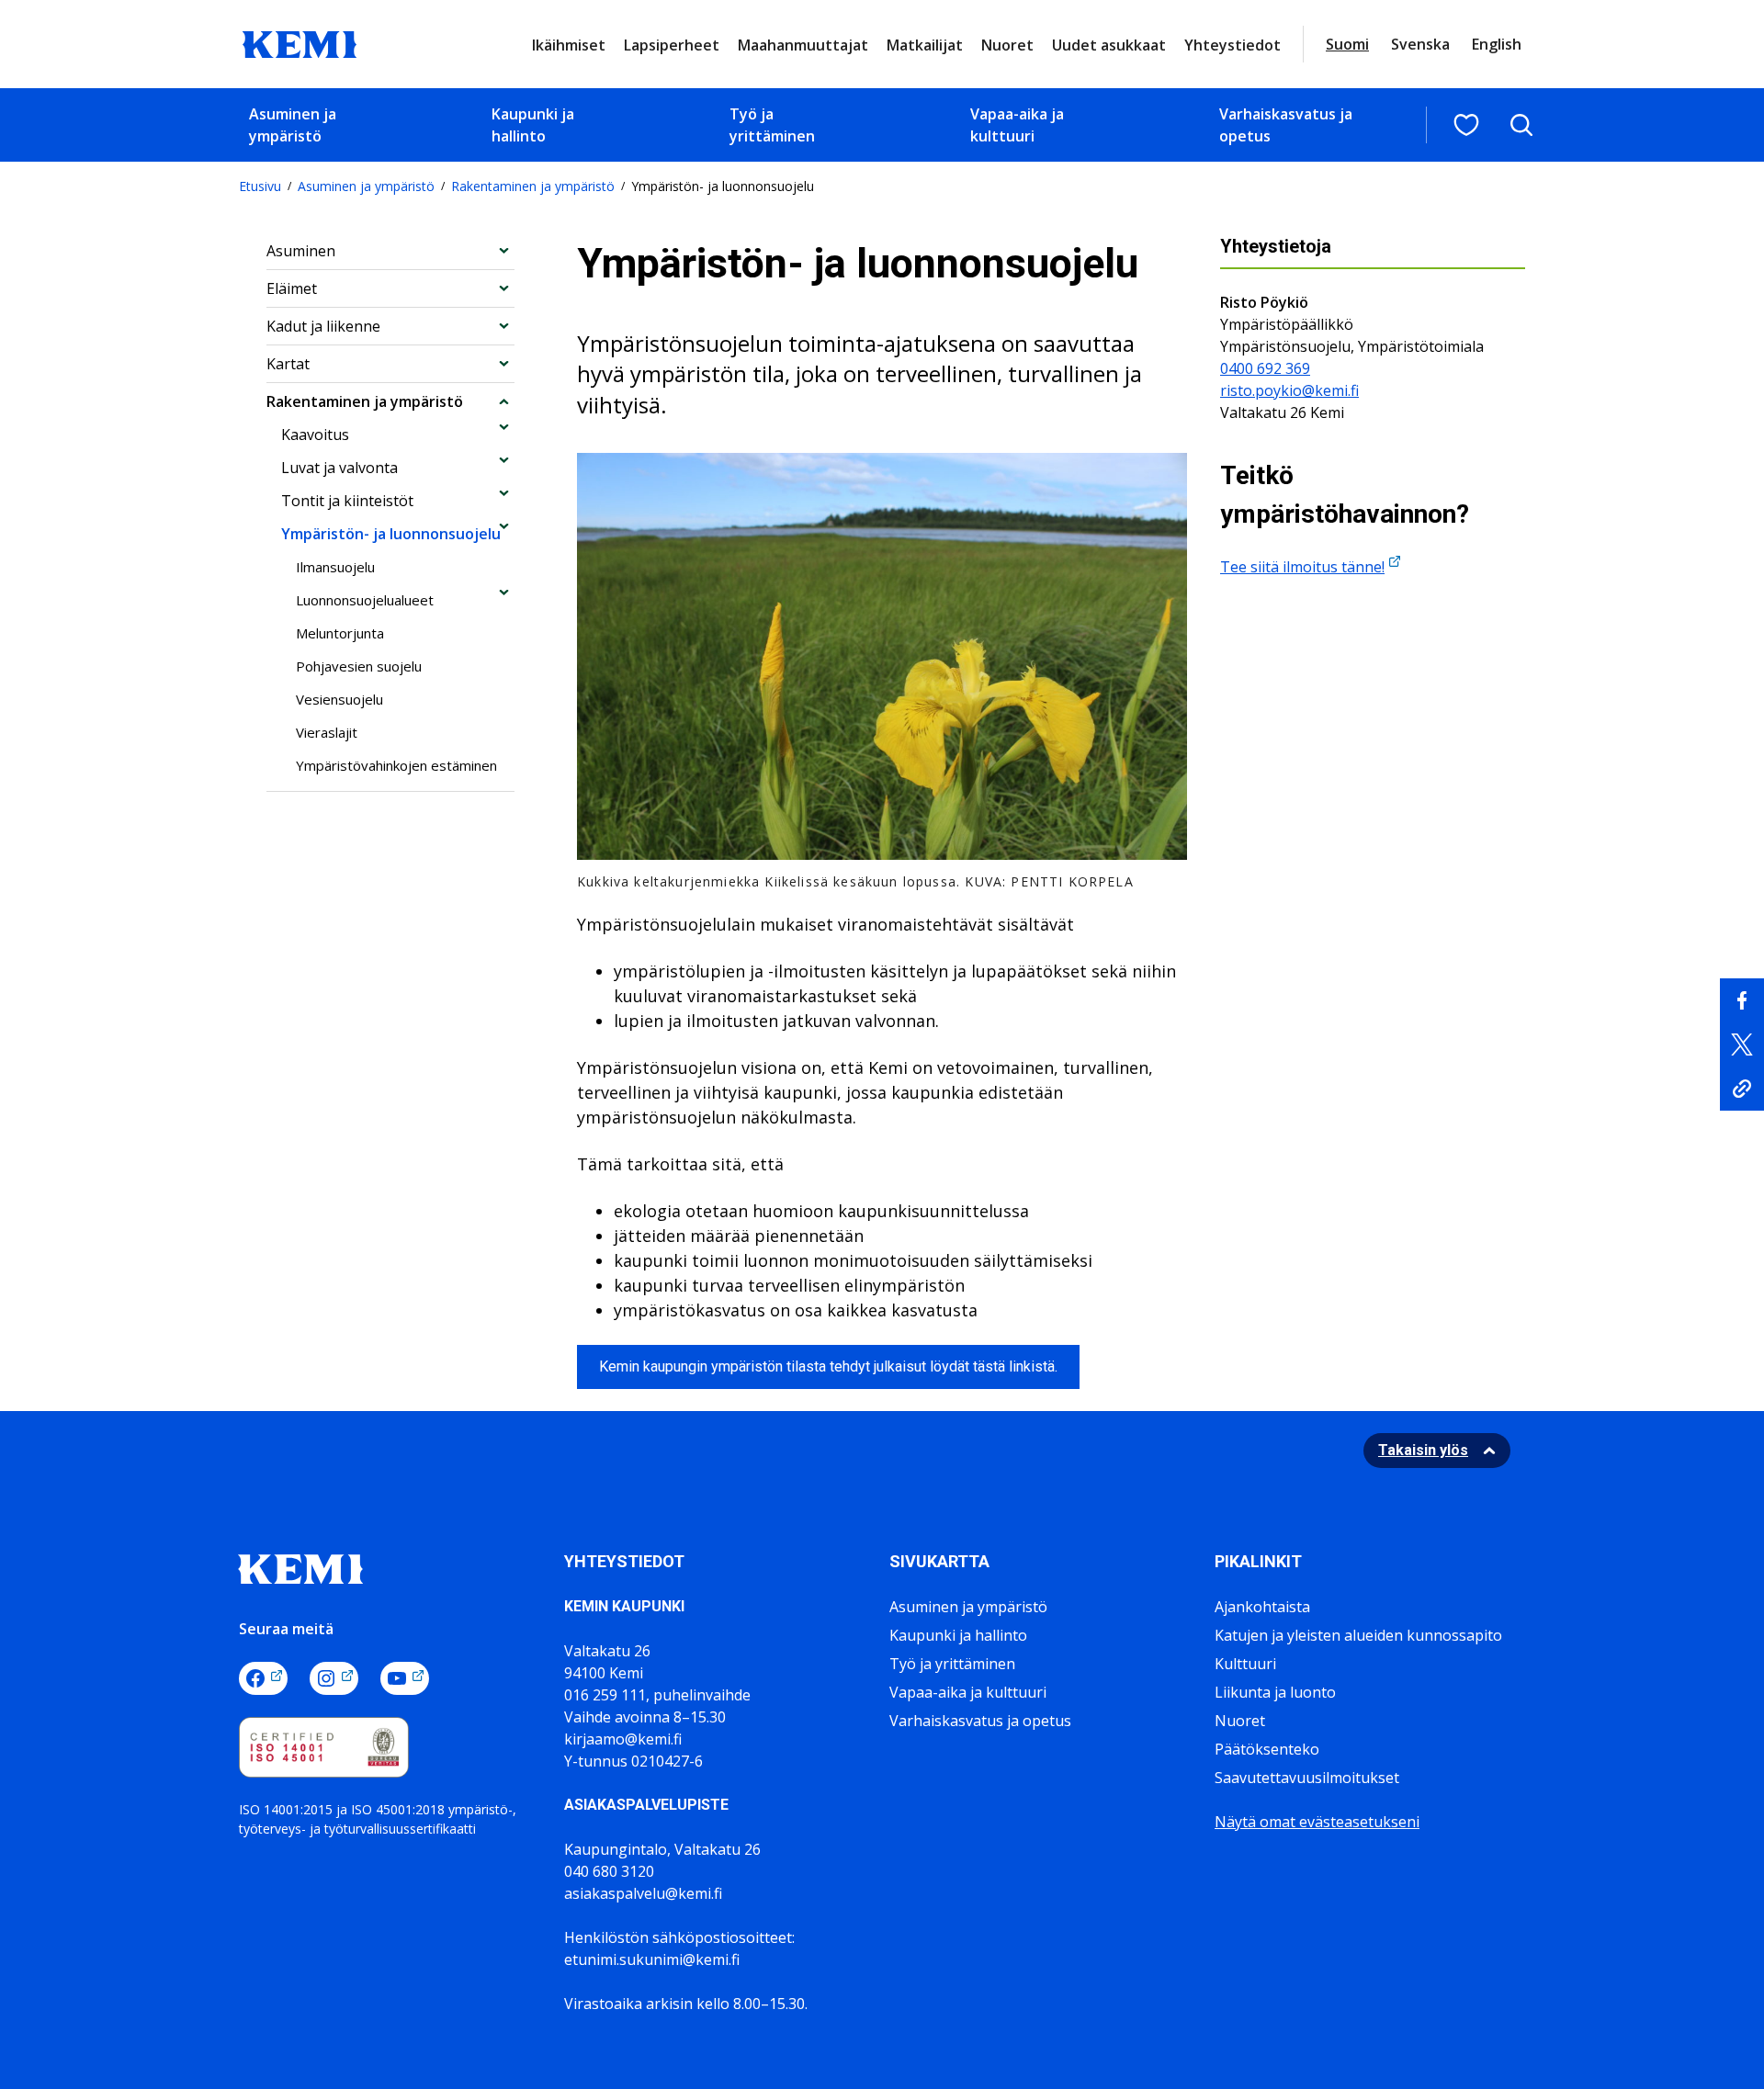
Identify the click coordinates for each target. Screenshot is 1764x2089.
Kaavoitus (315, 435)
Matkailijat (925, 45)
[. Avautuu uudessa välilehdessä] (1742, 1000)
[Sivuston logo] (300, 42)
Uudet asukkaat (1109, 45)
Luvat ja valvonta (339, 468)
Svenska (1420, 44)
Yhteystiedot (1233, 45)
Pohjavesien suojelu (359, 666)
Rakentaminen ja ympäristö (533, 186)
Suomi (1347, 44)
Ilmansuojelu (335, 567)
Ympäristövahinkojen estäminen (396, 765)
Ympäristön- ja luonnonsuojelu (391, 534)
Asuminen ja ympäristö (293, 125)
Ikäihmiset (569, 45)
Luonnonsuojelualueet (365, 600)
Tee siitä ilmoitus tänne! (1302, 567)
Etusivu (260, 186)
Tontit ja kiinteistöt (347, 501)
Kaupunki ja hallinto (533, 125)
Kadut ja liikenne (323, 326)
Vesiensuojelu (339, 699)
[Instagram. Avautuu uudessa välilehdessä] (334, 1678)
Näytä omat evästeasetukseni (1317, 1822)
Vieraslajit (327, 732)
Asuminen (301, 251)
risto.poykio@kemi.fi (1289, 390)
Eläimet (292, 288)
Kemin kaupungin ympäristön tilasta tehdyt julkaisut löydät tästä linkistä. (828, 1366)
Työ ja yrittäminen (772, 125)
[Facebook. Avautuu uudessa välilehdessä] (263, 1678)
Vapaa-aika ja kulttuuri (1017, 125)
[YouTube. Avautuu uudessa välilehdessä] (405, 1678)
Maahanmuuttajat (803, 45)
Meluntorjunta (340, 633)
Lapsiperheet (672, 45)
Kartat (288, 364)
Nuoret (1007, 45)
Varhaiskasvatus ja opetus (1286, 125)
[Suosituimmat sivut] (1466, 125)
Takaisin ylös (1423, 1450)
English (1497, 44)
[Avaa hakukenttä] (1521, 125)
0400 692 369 (1265, 368)
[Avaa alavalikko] (504, 250)
